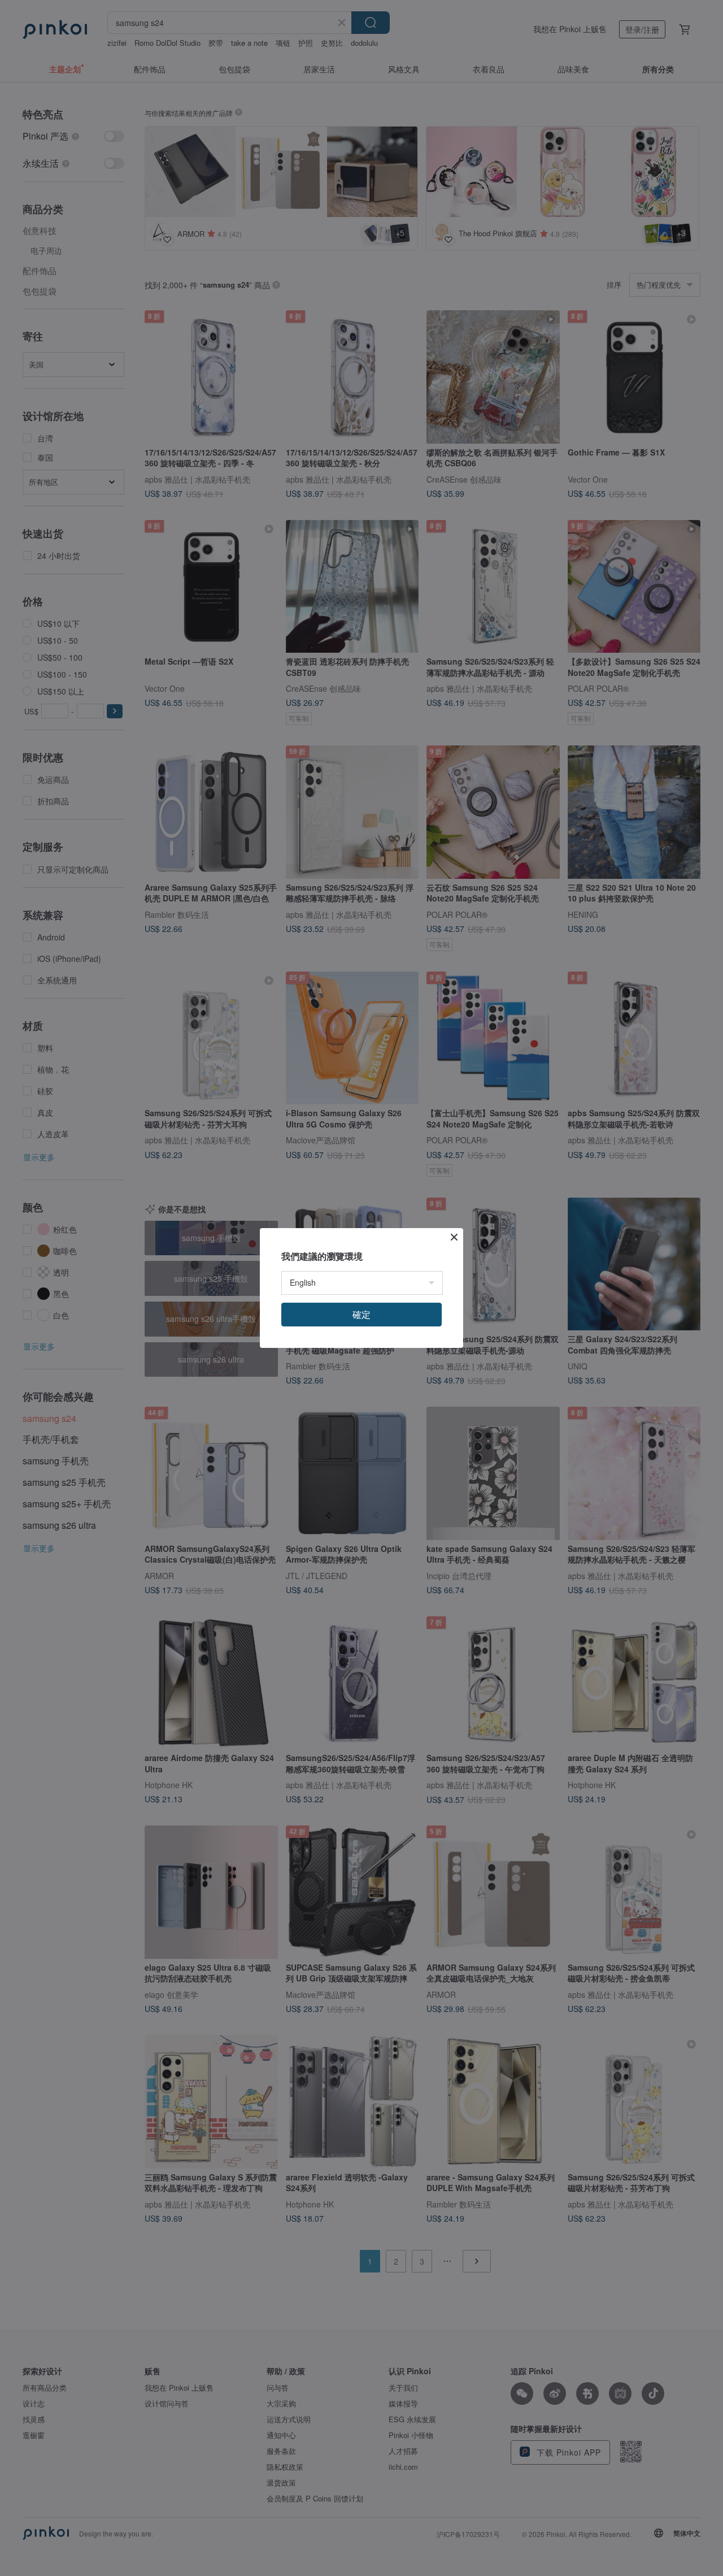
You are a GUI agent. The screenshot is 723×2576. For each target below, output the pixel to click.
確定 (361, 1314)
